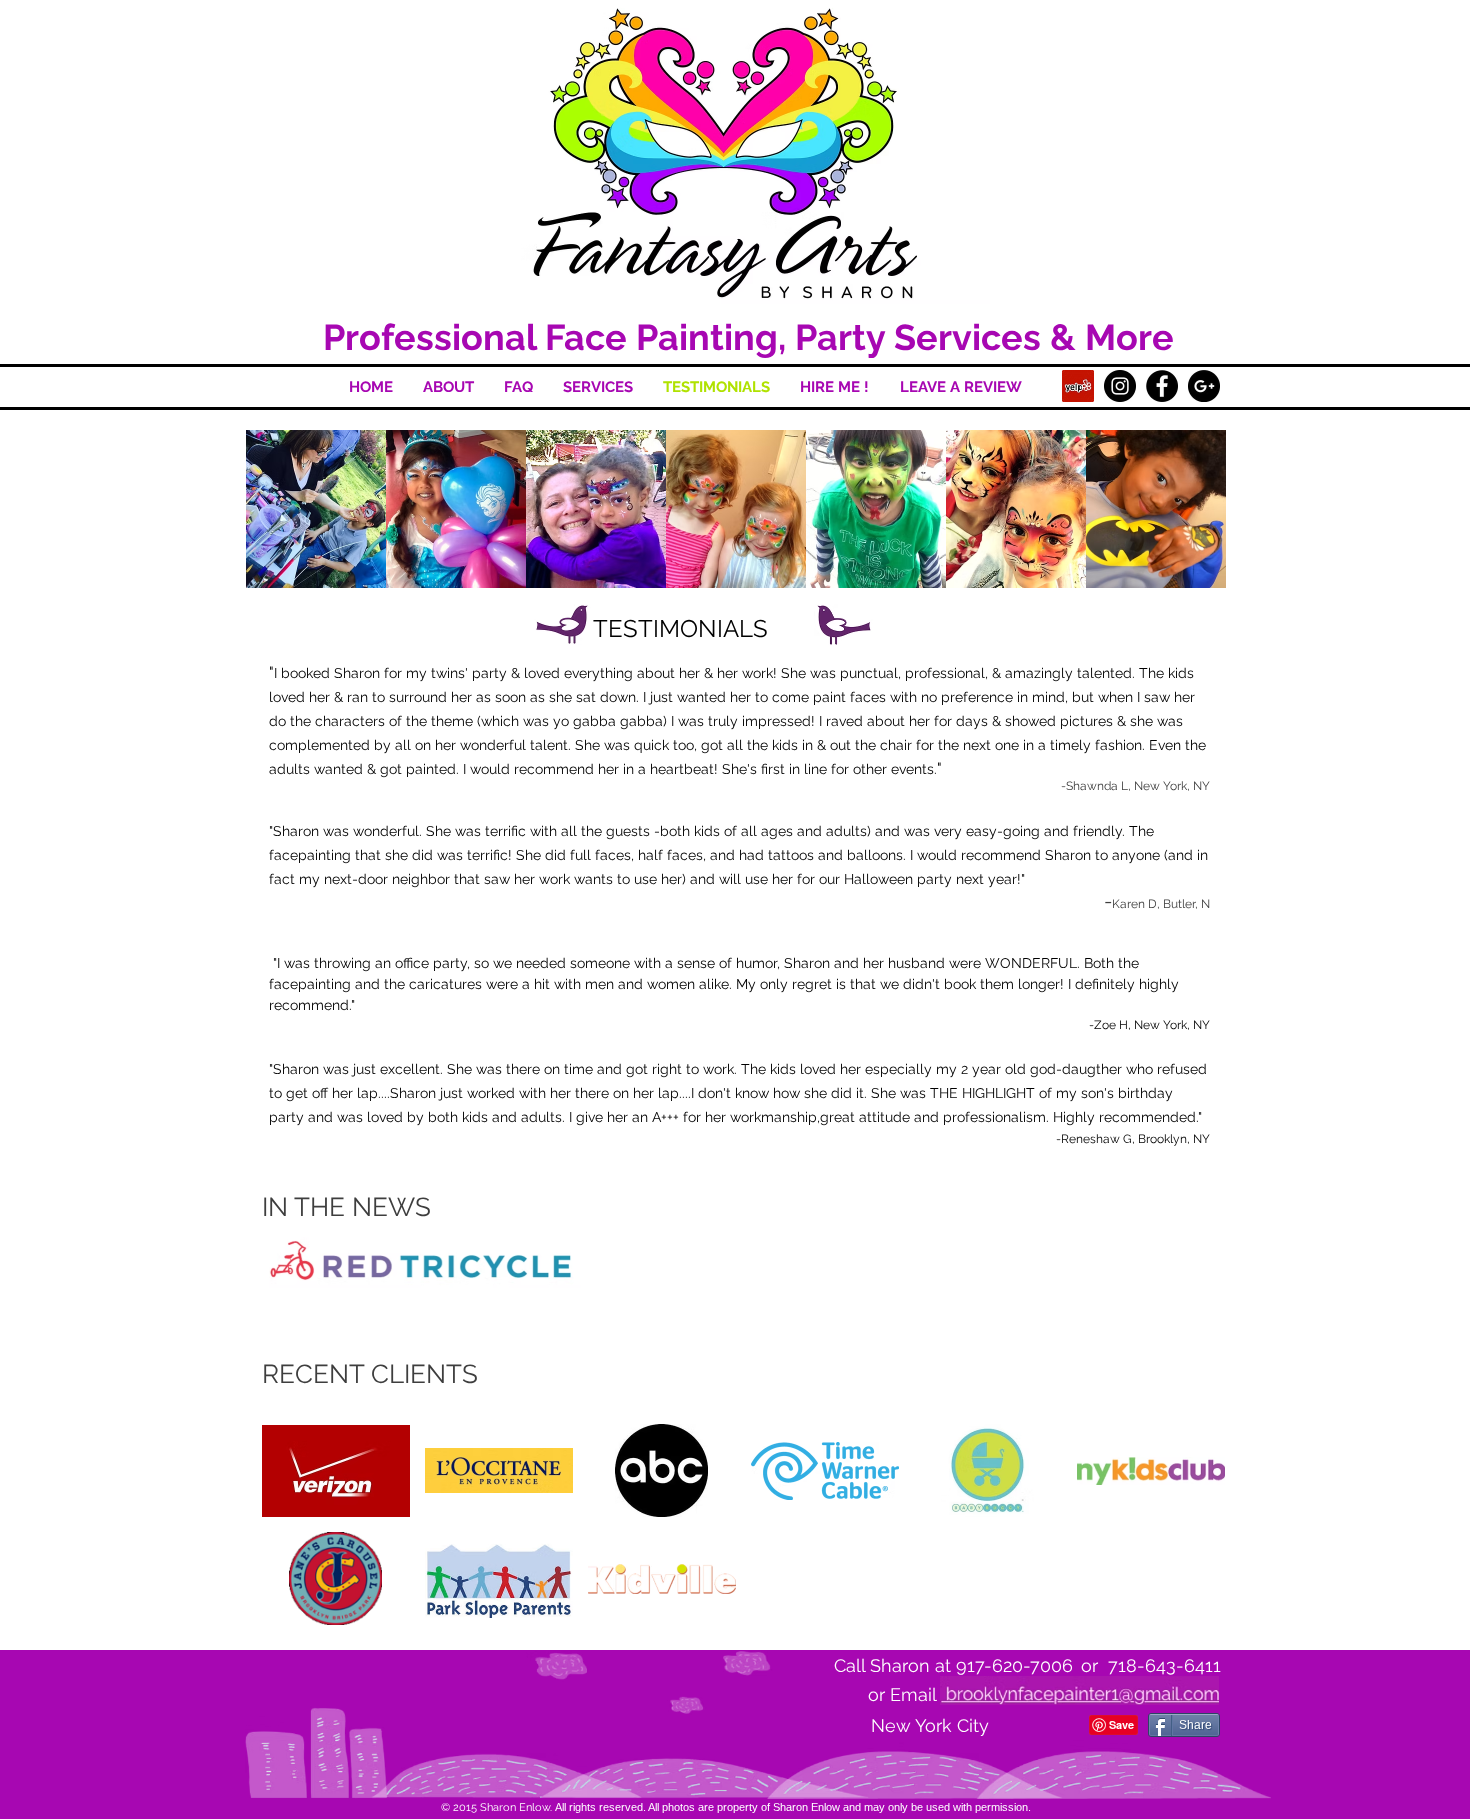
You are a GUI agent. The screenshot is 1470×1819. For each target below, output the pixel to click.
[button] (316, 509)
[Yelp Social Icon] (1078, 386)
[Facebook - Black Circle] (1162, 386)
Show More (736, 606)
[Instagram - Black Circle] (1120, 386)
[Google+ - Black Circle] (1204, 386)
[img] (336, 1470)
